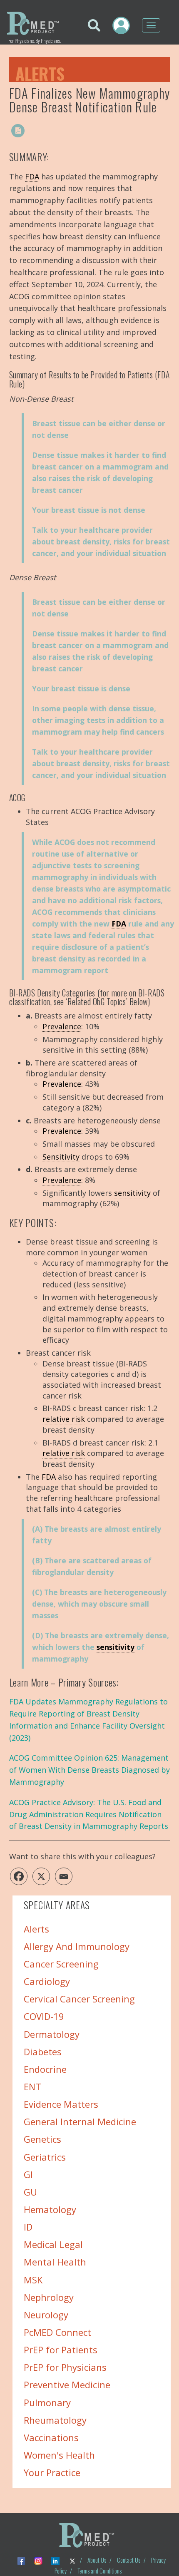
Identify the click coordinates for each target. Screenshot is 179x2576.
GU (30, 2192)
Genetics (42, 2139)
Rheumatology (55, 2420)
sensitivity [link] (132, 1193)
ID (28, 2227)
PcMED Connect (57, 2332)
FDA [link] (32, 176)
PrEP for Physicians (65, 2367)
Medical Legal (53, 2244)
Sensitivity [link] (61, 1157)
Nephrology (49, 2297)
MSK (33, 2279)
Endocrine (45, 2069)
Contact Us (129, 2560)
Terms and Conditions (99, 2571)
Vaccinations (51, 2437)
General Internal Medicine (80, 2121)
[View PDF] (18, 131)
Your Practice (52, 2472)
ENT (32, 2087)
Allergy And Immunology (77, 1946)
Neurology (46, 2315)
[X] (41, 1876)
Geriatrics (45, 2156)
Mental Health (55, 2262)
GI (28, 2174)
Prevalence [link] (62, 1026)
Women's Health (59, 2455)
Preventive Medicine (67, 2385)
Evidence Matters (61, 2104)
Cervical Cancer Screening (79, 1999)
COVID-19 (44, 2016)
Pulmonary (47, 2402)
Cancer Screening (61, 1964)
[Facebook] (19, 1876)
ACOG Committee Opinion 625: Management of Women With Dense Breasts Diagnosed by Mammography (89, 1770)
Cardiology (47, 1981)
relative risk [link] (64, 1419)
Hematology (50, 2209)
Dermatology (52, 2034)
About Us (97, 2560)
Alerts (40, 72)
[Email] (64, 1876)
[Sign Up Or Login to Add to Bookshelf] (35, 131)
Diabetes (43, 2052)
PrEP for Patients (61, 2350)
